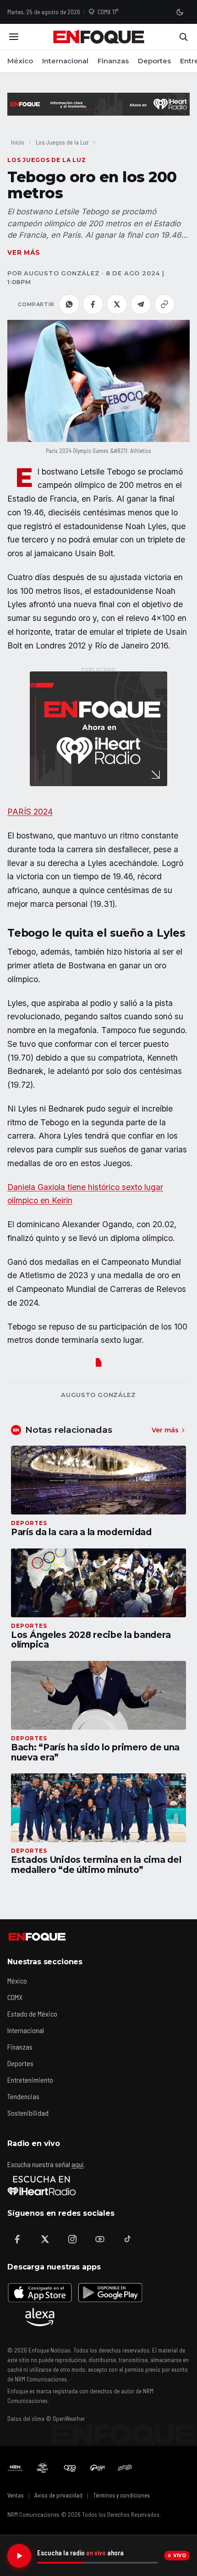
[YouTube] (100, 2239)
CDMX (15, 1997)
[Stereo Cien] (98, 2468)
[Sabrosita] (125, 2468)
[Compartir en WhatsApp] (69, 304)
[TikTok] (127, 2239)
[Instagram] (72, 2239)
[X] (45, 2239)
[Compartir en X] (117, 304)
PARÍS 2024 (30, 812)
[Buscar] (183, 37)
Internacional (65, 61)
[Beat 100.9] (43, 2468)
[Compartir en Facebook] (93, 304)
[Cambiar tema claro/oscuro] (180, 12)
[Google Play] (109, 2292)
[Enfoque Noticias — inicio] (98, 37)
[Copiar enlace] (164, 304)
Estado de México (32, 2014)
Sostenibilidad (28, 2113)
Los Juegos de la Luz (62, 142)
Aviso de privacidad (58, 2495)
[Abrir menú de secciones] (14, 37)
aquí (77, 2164)
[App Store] (40, 2292)
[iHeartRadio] (42, 2185)
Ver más (24, 252)
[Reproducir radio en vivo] (19, 2556)
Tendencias (23, 2096)
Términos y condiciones (121, 2495)
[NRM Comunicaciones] (15, 2468)
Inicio (18, 142)
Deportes (154, 61)
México (20, 61)
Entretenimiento (30, 2080)
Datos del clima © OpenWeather (46, 2419)
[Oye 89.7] (70, 2468)
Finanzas (113, 61)
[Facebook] (17, 2239)
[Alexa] (40, 2317)
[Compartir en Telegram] (141, 304)
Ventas (16, 2495)
